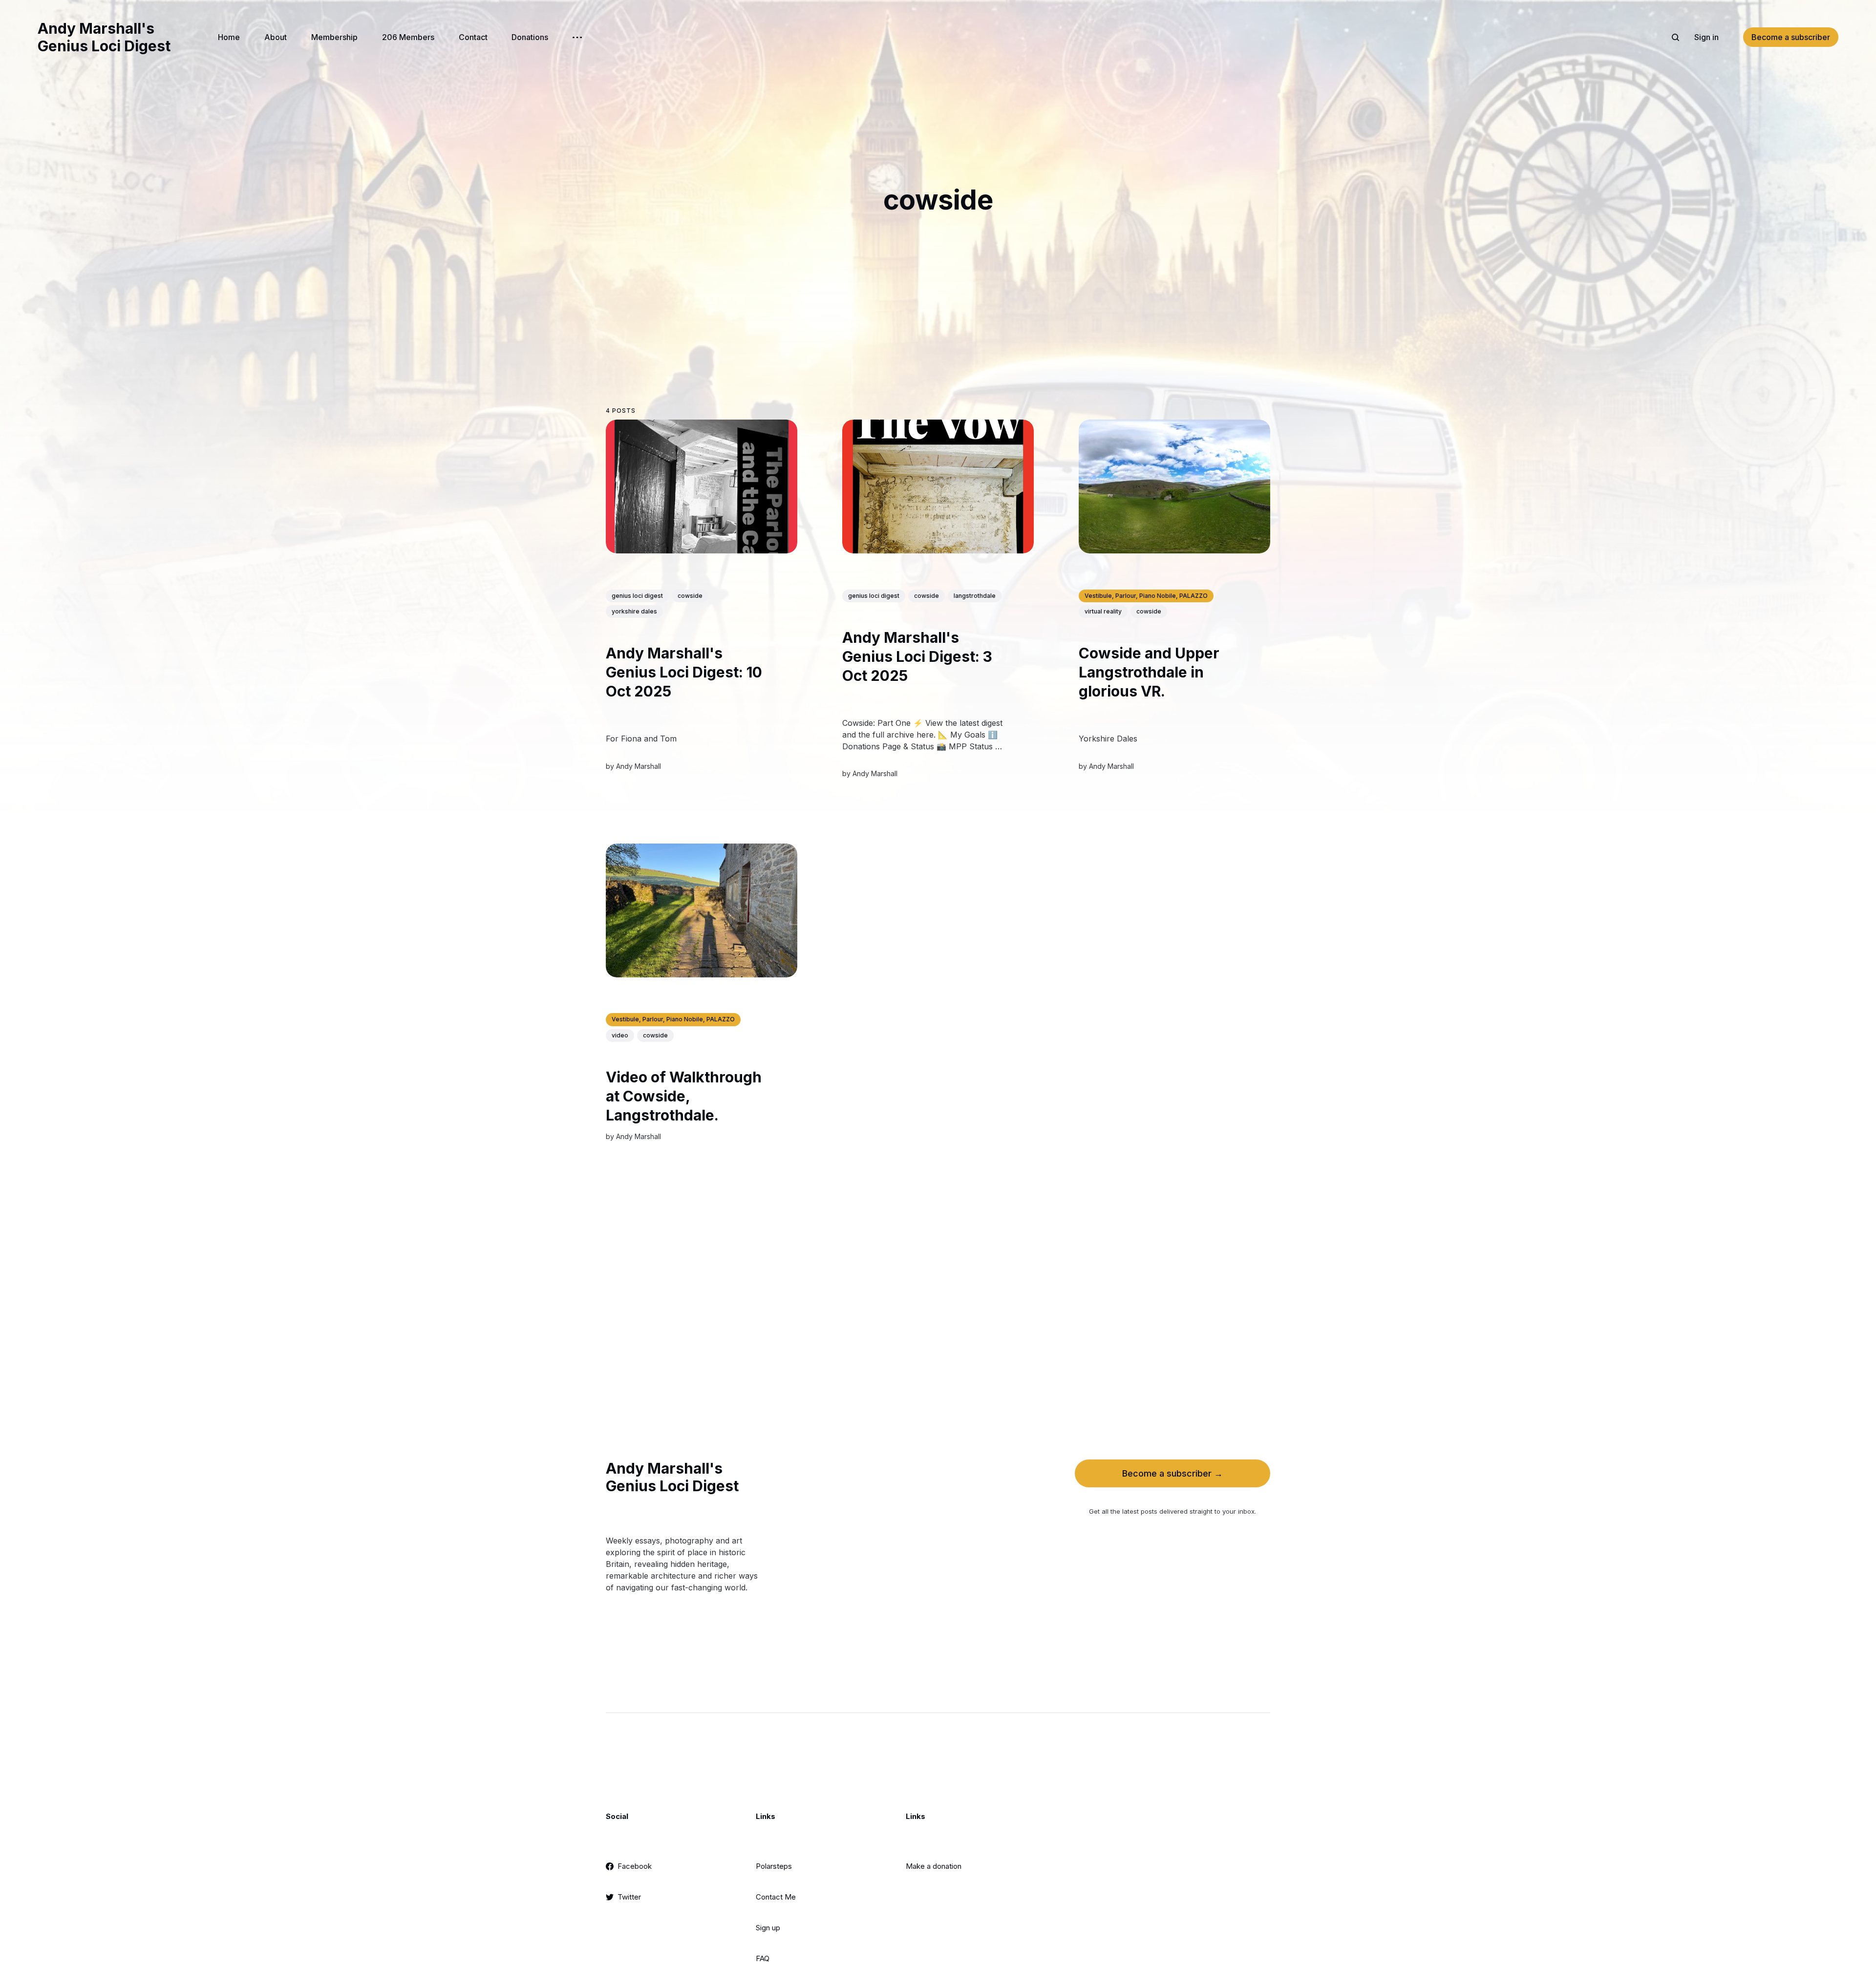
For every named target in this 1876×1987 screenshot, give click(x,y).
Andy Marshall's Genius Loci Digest (104, 37)
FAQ (763, 1958)
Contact (473, 37)
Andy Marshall (639, 766)
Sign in (1706, 37)
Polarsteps (774, 1866)
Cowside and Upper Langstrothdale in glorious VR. (1149, 673)
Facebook (635, 1866)
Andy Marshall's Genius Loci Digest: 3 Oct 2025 (917, 656)
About (276, 37)
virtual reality (1103, 611)
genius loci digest (637, 596)
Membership (334, 37)
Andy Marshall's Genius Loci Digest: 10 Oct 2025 (684, 672)
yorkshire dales (634, 611)
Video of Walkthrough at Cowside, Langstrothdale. (684, 1096)
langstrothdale (975, 596)
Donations (530, 37)
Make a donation (934, 1866)
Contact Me (776, 1897)
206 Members (408, 37)
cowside (690, 596)
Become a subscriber (1791, 37)
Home (229, 37)
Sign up (768, 1928)
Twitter (629, 1897)
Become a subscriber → (1172, 1473)
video (620, 1035)
